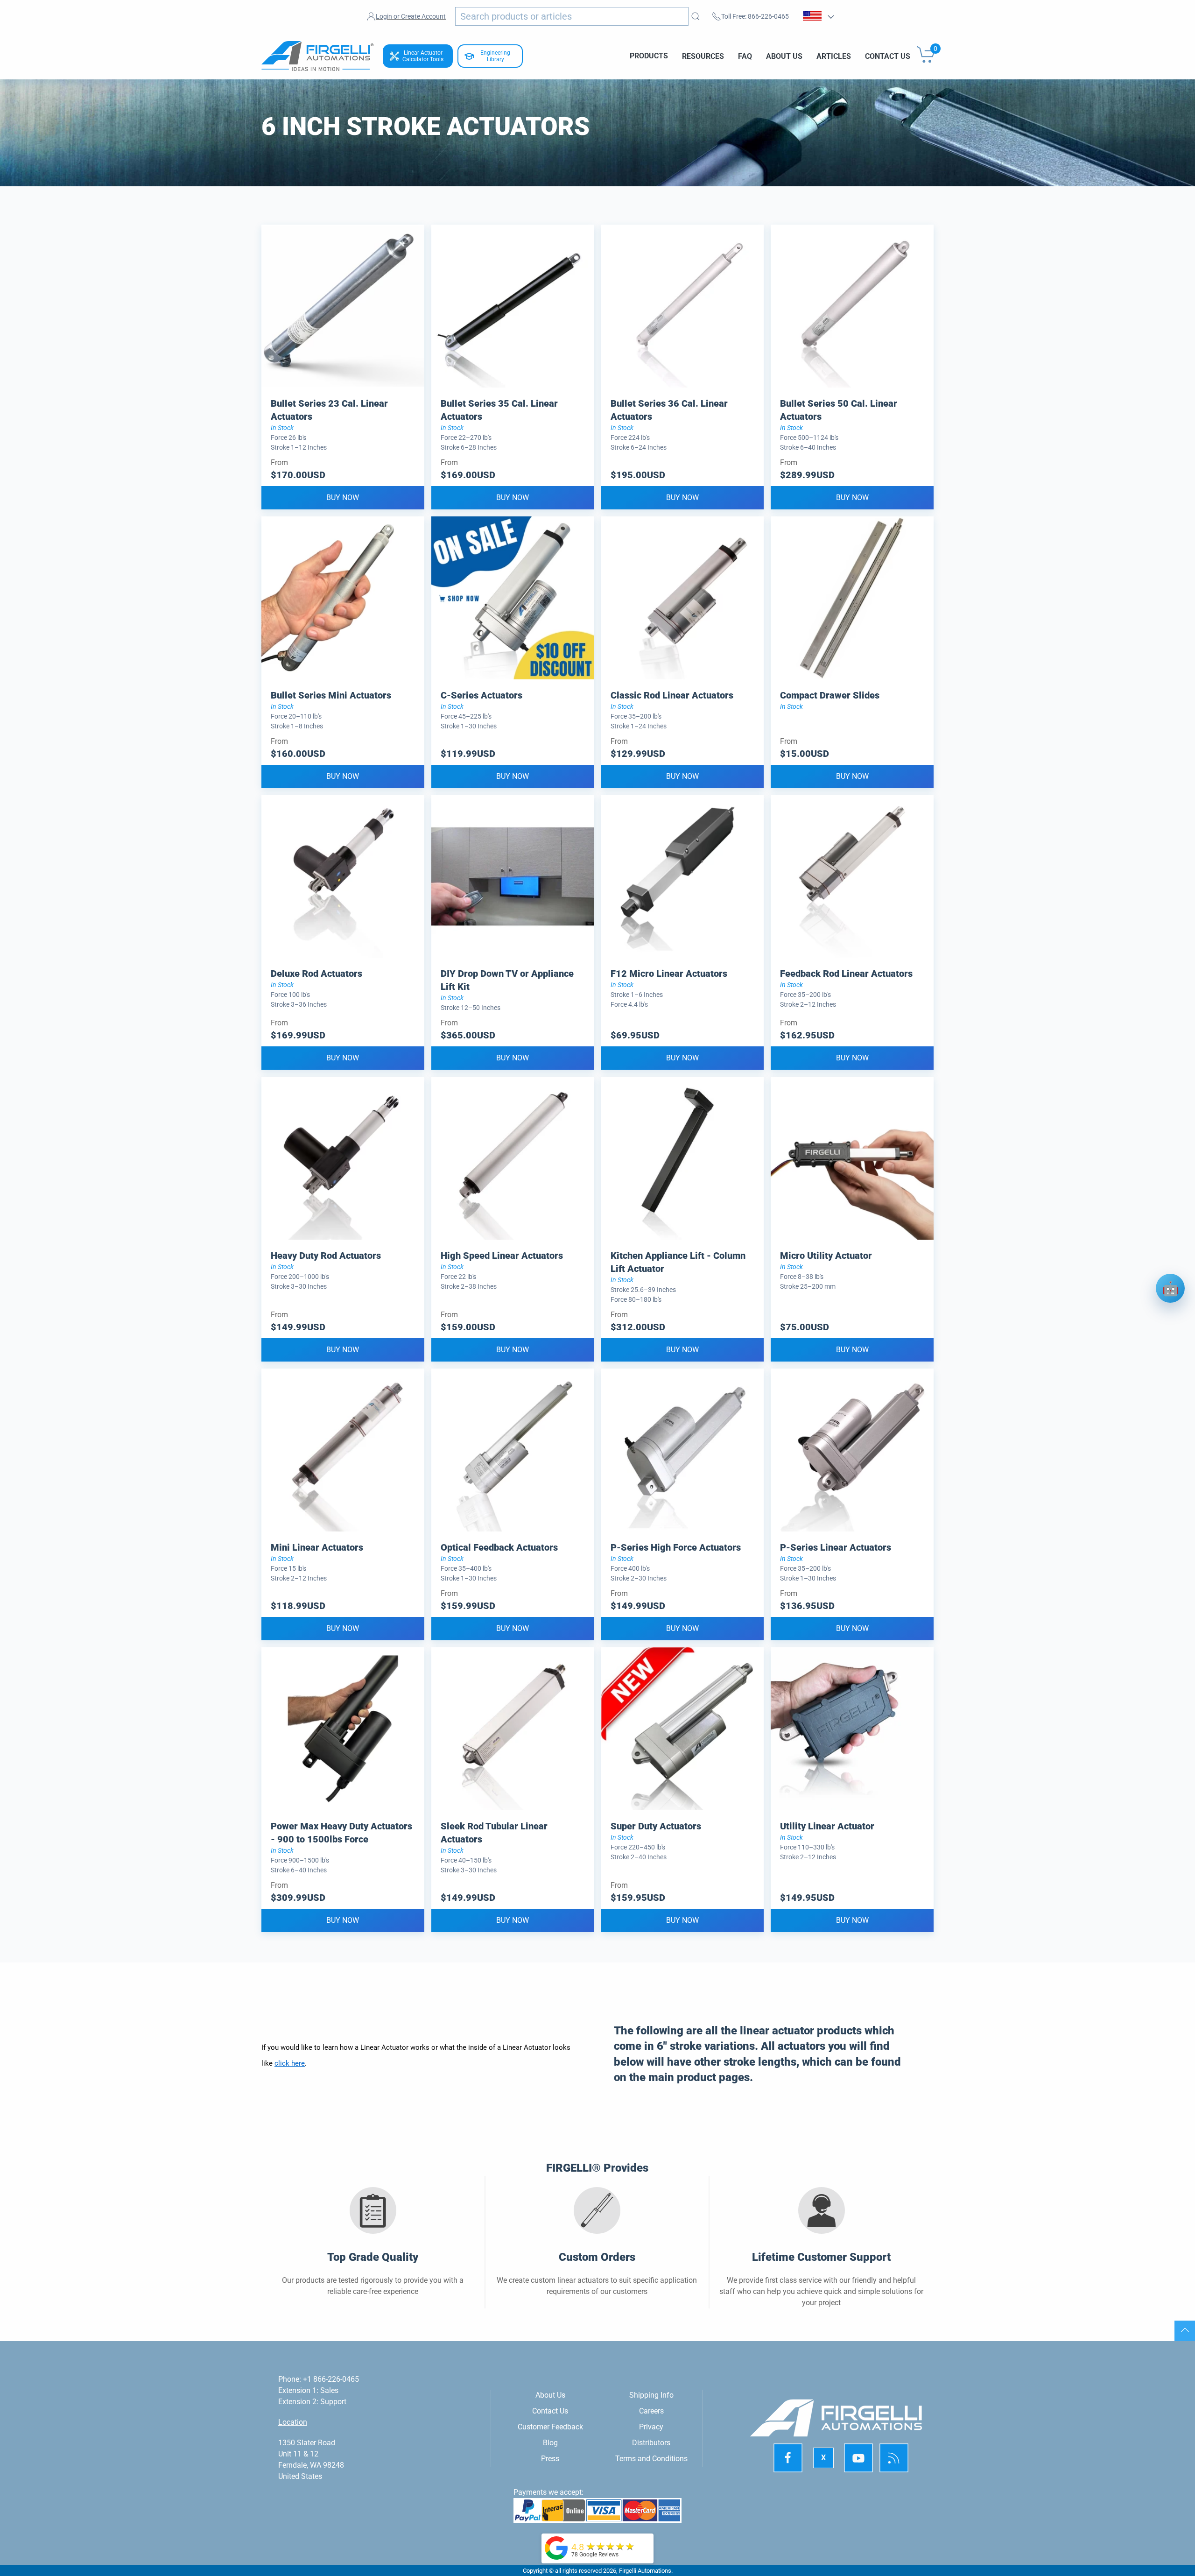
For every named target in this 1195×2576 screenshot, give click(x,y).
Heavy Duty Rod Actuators (326, 1256)
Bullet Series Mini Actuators (331, 695)
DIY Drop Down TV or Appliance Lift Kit (507, 980)
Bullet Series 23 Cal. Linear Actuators (329, 410)
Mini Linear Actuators (317, 1547)
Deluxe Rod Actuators (316, 974)
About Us (784, 56)
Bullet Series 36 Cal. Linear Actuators (669, 410)
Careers (651, 2411)
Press (550, 2459)
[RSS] (894, 2458)
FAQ (745, 56)
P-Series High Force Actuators (676, 1547)
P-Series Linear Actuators (836, 1547)
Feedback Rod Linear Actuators (846, 974)
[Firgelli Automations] (556, 2547)
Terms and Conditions (651, 2459)
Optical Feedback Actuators (499, 1547)
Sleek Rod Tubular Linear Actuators (494, 1833)
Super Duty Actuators (656, 1826)
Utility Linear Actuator (827, 1826)
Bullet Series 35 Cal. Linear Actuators (499, 410)
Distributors (651, 2443)
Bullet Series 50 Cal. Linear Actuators (839, 410)
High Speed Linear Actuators (502, 1256)
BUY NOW (343, 498)
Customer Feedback (550, 2427)
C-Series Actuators (482, 695)
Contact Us (888, 56)
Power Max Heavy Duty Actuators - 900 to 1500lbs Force (341, 1833)
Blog (550, 2443)
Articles (834, 56)
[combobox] (572, 16)
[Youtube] (858, 2458)
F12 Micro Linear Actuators (669, 974)
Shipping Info (651, 2395)
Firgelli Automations (645, 2571)
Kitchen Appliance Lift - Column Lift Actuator (678, 1262)
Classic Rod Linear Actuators (672, 695)
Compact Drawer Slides (830, 695)
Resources (703, 56)
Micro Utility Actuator (826, 1256)
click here (290, 2063)
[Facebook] (788, 2458)
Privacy (651, 2427)
